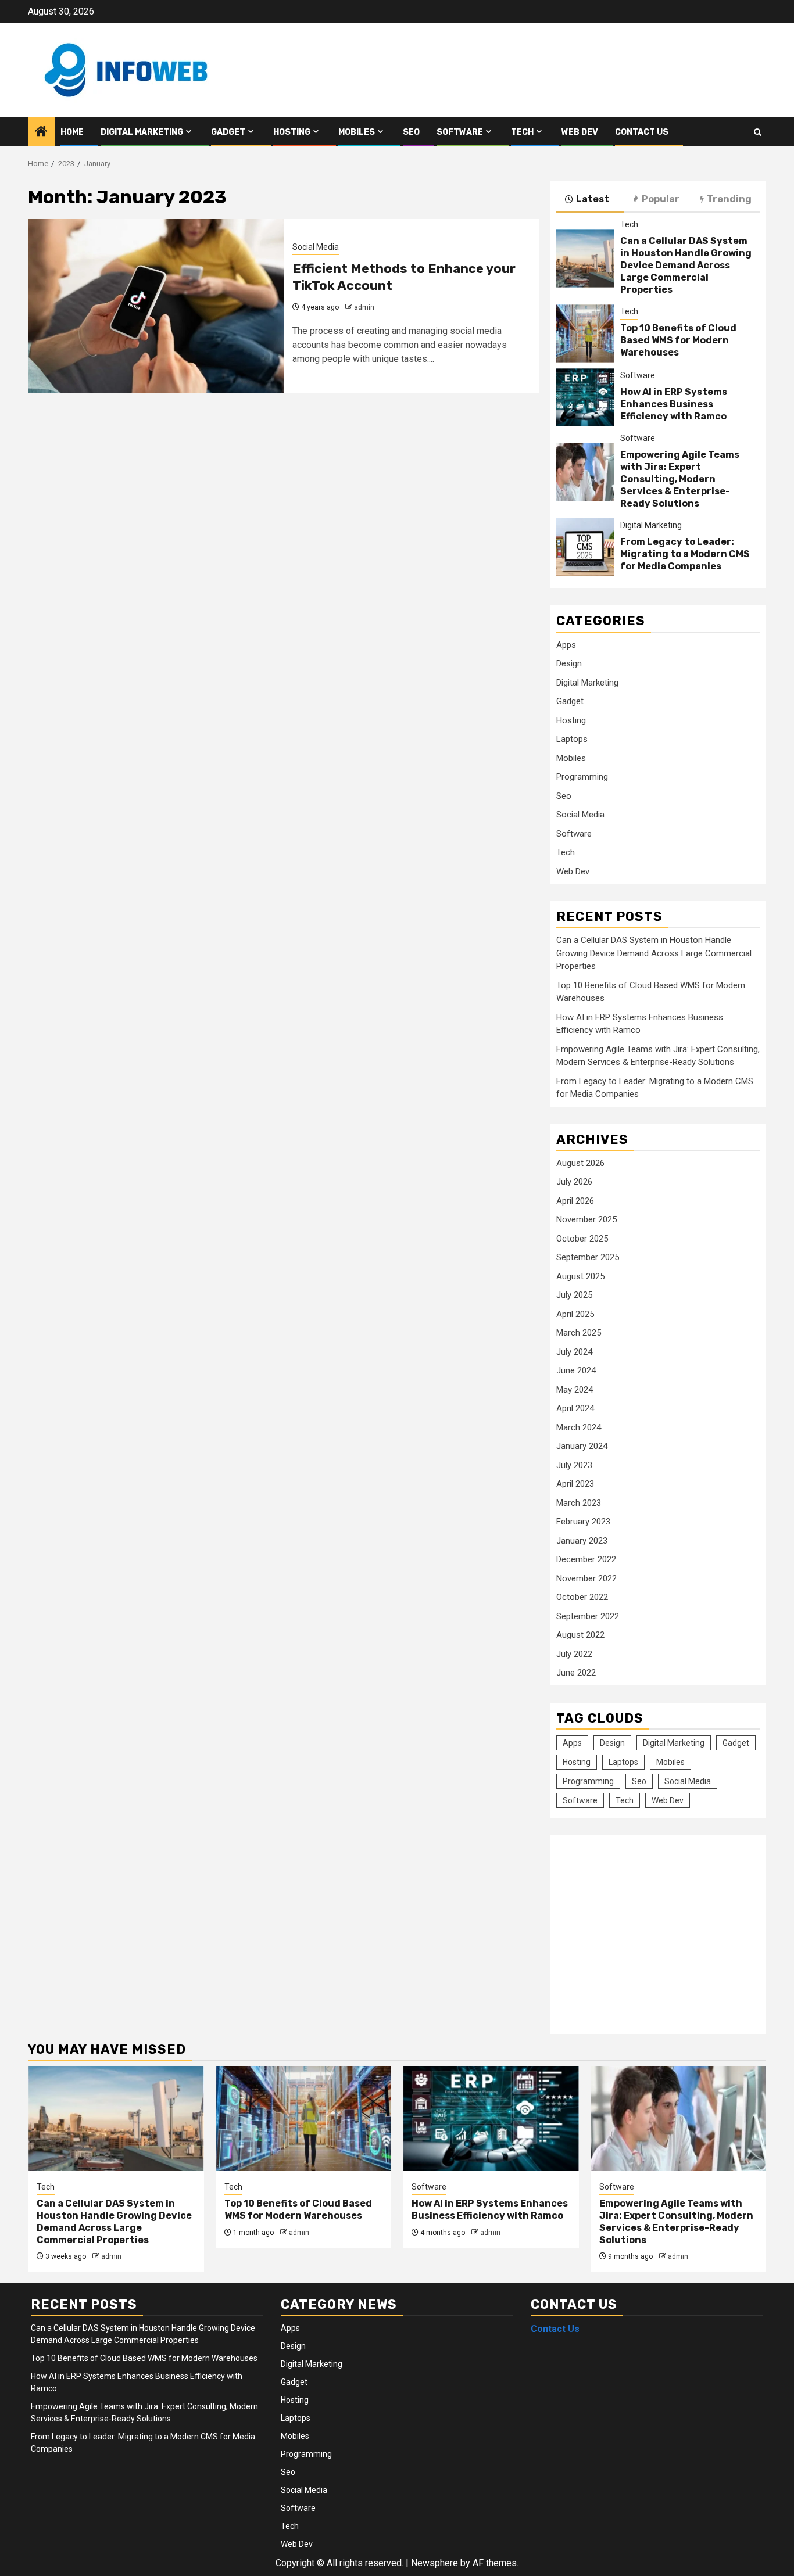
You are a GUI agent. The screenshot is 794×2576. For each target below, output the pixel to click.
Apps (566, 645)
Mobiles (357, 132)
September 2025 (588, 1257)
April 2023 (575, 1484)
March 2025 (579, 1333)
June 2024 (576, 1370)
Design (569, 663)
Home (72, 132)
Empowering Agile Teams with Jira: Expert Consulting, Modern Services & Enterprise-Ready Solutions (680, 479)
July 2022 (574, 1654)
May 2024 (575, 1390)
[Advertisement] (654, 1928)
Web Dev (580, 132)
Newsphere (434, 2563)
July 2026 (574, 1182)
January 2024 (582, 1446)
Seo (411, 132)
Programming (582, 777)
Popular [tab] (661, 199)
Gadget (228, 132)
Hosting (292, 132)
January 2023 (582, 1541)
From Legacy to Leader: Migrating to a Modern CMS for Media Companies (685, 554)
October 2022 (582, 1597)
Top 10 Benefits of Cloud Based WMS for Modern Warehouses (678, 340)
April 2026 (575, 1201)
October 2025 (582, 1239)
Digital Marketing (142, 132)
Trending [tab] (729, 199)
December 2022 (586, 1559)
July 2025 (574, 1295)
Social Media (316, 247)
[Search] (758, 132)
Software (460, 132)
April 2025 (575, 1314)
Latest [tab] (593, 199)
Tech (522, 132)
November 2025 (586, 1219)
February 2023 (583, 1522)
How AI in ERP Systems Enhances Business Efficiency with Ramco (674, 404)
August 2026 (580, 1163)
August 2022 (580, 1635)
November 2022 (586, 1578)
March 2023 (579, 1503)
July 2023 (574, 1465)
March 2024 (579, 1427)
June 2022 (576, 1673)
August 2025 (580, 1276)
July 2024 (574, 1352)
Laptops (572, 739)
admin (364, 307)
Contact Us (642, 132)
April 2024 (575, 1408)
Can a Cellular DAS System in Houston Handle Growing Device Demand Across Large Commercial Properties (686, 265)
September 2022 (588, 1616)
